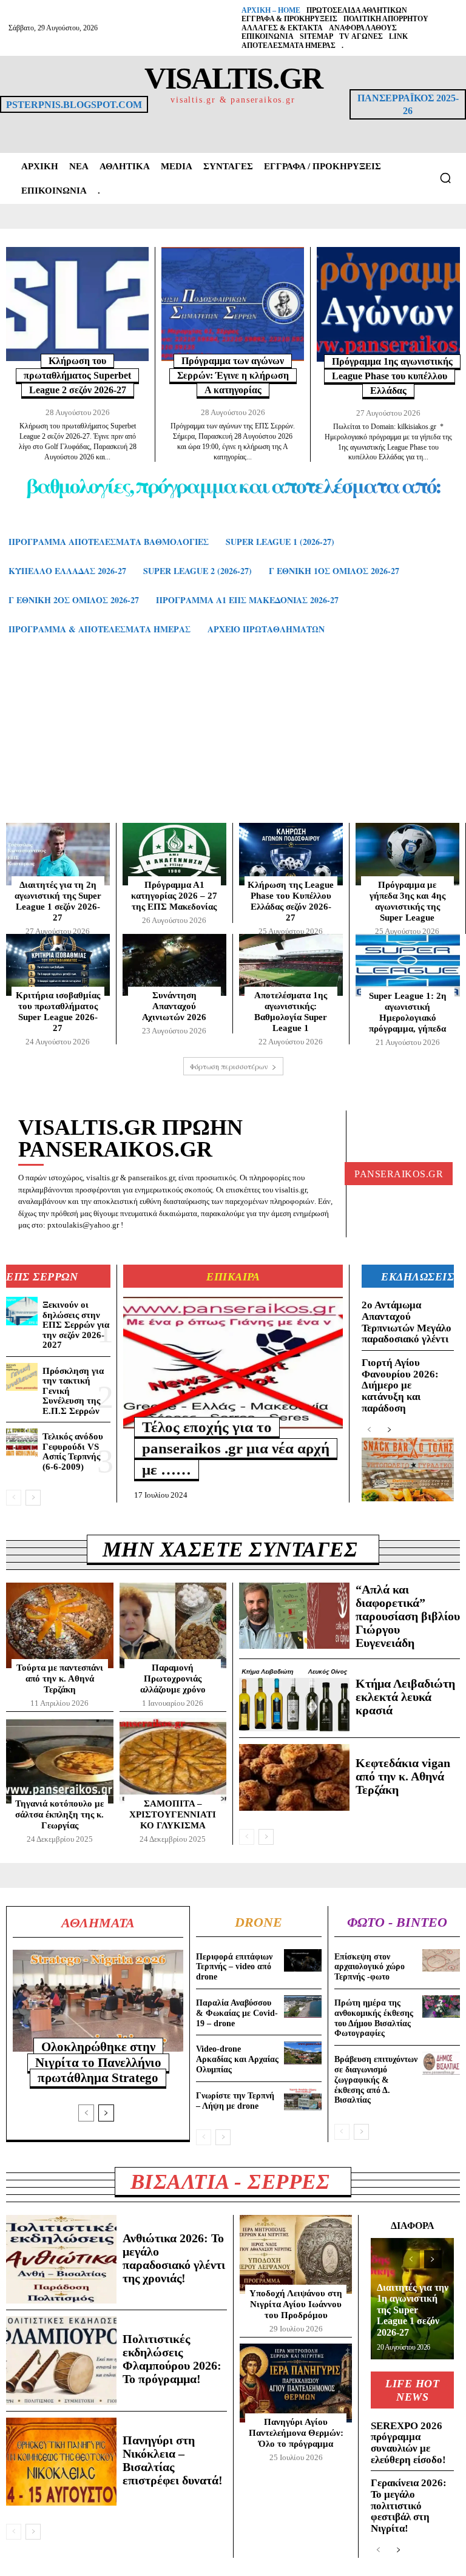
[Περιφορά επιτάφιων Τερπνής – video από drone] (303, 1960)
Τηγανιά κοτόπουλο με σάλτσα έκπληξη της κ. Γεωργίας (59, 1814)
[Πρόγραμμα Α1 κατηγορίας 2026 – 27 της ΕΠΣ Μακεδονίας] (174, 854)
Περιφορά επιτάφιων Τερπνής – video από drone (234, 1967)
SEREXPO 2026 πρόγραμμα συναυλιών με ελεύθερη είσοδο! (408, 2443)
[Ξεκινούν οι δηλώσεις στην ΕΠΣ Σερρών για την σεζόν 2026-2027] (22, 1311)
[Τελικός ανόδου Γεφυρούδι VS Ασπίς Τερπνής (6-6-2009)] (22, 1442)
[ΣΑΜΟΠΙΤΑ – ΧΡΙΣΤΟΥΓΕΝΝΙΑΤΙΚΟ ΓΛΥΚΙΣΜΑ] (173, 1761)
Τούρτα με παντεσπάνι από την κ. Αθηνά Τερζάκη (60, 1678)
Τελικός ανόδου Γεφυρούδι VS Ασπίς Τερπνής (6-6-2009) (73, 1452)
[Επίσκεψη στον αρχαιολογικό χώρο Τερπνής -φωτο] (441, 1960)
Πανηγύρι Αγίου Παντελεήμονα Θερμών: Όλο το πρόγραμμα (296, 2433)
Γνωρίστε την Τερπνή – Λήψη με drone (235, 2101)
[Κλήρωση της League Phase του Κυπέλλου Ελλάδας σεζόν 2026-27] (291, 854)
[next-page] (33, 1498)
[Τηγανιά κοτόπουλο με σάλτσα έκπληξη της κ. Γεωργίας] (60, 1761)
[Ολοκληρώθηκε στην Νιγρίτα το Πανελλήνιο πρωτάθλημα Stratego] (98, 2001)
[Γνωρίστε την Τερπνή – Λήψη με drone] (303, 2099)
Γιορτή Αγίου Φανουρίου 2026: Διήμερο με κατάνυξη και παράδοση (400, 1385)
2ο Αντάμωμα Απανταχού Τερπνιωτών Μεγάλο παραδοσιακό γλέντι (407, 1322)
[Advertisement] (233, 741)
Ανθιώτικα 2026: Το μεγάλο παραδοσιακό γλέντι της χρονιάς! (174, 2258)
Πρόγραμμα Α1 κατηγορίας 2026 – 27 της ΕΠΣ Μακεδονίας (174, 896)
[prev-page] (14, 1498)
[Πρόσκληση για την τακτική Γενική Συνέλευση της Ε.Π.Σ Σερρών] (22, 1377)
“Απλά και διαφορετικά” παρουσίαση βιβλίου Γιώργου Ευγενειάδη (408, 1616)
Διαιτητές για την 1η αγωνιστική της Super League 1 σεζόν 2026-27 (413, 2310)
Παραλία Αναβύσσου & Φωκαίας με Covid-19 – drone (237, 2013)
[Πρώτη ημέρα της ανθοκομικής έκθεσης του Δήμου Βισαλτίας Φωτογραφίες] (441, 2006)
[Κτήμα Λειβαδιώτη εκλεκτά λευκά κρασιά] (294, 1698)
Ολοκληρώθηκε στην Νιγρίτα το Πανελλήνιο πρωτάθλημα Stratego (98, 2062)
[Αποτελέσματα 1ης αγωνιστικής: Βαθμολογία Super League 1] (291, 965)
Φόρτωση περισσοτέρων (229, 1066)
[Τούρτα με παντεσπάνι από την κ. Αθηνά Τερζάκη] (60, 1625)
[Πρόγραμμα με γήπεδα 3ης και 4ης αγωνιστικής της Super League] (407, 854)
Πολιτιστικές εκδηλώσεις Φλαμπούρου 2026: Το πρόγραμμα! (172, 2359)
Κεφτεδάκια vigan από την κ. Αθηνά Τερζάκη (403, 1776)
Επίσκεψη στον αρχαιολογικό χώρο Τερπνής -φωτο (370, 1967)
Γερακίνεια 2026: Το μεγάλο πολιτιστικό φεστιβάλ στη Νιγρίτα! (409, 2506)
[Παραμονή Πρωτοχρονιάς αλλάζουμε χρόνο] (173, 1625)
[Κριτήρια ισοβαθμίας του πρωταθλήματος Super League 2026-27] (58, 965)
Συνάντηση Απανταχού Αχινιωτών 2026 (174, 1006)
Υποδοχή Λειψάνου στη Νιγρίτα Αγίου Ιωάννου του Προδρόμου (296, 2304)
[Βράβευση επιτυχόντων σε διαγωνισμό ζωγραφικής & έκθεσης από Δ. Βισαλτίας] (441, 2063)
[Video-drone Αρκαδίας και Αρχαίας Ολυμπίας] (303, 2053)
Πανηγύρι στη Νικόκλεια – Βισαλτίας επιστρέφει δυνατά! (173, 2460)
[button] (445, 178)
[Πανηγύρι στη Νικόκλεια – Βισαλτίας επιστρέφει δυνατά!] (61, 2462)
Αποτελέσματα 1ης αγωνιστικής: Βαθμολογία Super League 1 (291, 1012)
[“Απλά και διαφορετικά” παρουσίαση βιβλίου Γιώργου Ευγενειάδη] (294, 1616)
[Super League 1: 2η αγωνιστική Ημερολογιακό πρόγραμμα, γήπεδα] (408, 965)
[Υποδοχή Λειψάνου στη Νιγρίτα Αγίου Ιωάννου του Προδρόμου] (296, 2254)
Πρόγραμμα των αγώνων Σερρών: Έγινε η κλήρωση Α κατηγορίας (233, 375)
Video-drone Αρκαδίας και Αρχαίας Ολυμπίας (237, 2059)
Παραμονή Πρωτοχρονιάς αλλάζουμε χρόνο (173, 1678)
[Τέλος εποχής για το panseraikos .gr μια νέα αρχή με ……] (233, 1363)
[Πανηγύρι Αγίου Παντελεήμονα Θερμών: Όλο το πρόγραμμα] (296, 2383)
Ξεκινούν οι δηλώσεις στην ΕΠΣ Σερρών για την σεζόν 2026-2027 (76, 1325)
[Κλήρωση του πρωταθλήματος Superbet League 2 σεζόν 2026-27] (77, 304)
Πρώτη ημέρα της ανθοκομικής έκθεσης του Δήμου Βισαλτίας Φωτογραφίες (374, 2018)
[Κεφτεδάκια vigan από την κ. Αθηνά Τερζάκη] (294, 1777)
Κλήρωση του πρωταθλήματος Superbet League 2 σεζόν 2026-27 (77, 375)
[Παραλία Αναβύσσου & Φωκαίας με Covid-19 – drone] (303, 2006)
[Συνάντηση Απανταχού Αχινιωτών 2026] (174, 965)
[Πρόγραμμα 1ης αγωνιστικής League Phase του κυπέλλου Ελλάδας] (388, 304)
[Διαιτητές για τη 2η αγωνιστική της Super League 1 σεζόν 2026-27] (58, 854)
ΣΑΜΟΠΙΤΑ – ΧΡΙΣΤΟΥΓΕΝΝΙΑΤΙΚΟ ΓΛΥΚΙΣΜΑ (173, 1814)
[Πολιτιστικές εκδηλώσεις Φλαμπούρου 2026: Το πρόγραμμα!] (61, 2361)
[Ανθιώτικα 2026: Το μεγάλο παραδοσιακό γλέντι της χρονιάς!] (61, 2259)
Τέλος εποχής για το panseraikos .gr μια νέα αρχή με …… (236, 1448)
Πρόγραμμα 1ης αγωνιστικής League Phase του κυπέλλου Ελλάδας (392, 376)
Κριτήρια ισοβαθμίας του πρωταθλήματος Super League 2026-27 (58, 1012)
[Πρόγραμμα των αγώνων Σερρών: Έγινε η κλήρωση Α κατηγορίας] (233, 304)
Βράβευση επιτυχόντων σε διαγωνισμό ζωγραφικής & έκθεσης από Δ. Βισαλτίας (376, 2080)
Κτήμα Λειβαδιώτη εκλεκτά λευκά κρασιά (405, 1697)
